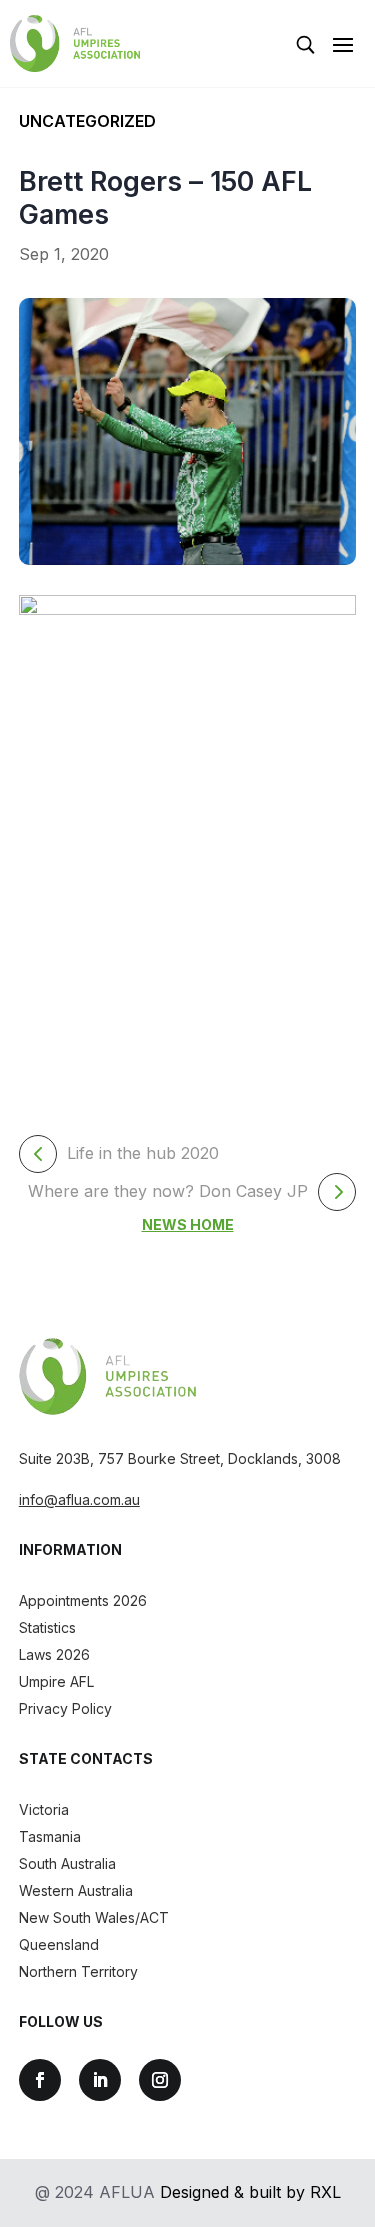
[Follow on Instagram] (160, 2080)
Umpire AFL (56, 1681)
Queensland (59, 1944)
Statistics (47, 1627)
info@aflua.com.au (79, 1499)
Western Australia (76, 1890)
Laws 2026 (54, 1654)
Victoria (44, 1809)
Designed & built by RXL (250, 2192)
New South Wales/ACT (94, 1917)
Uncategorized (87, 121)
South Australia (67, 1863)
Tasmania (50, 1836)
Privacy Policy (65, 1708)
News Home (188, 1224)
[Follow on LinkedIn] (100, 2080)
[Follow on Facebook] (40, 2080)
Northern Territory (78, 1971)
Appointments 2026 (83, 1600)
